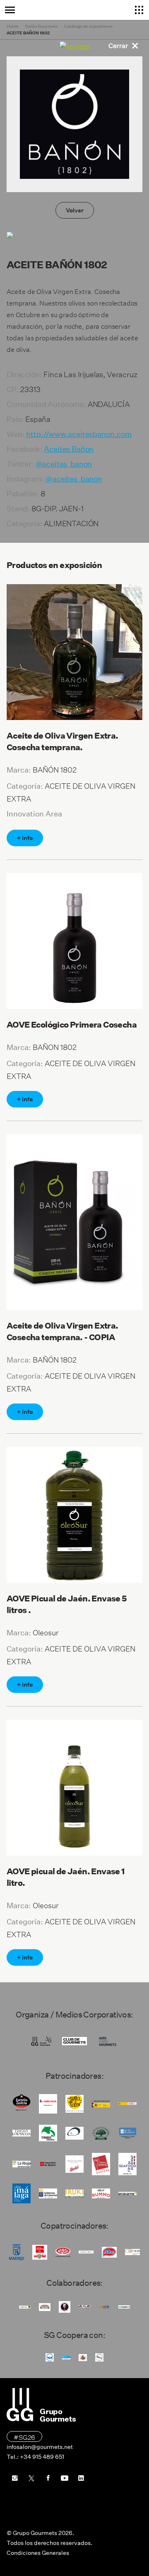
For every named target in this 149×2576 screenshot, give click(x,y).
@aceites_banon (64, 464)
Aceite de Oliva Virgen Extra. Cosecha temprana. (62, 742)
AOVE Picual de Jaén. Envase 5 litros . (67, 1604)
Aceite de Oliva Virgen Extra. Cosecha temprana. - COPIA (62, 1331)
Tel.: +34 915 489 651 (35, 2457)
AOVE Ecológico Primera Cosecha (72, 1025)
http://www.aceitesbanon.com (79, 434)
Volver (75, 210)
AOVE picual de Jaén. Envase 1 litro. (66, 1877)
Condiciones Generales (38, 2553)
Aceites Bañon (69, 449)
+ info (25, 838)
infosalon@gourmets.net (40, 2447)
